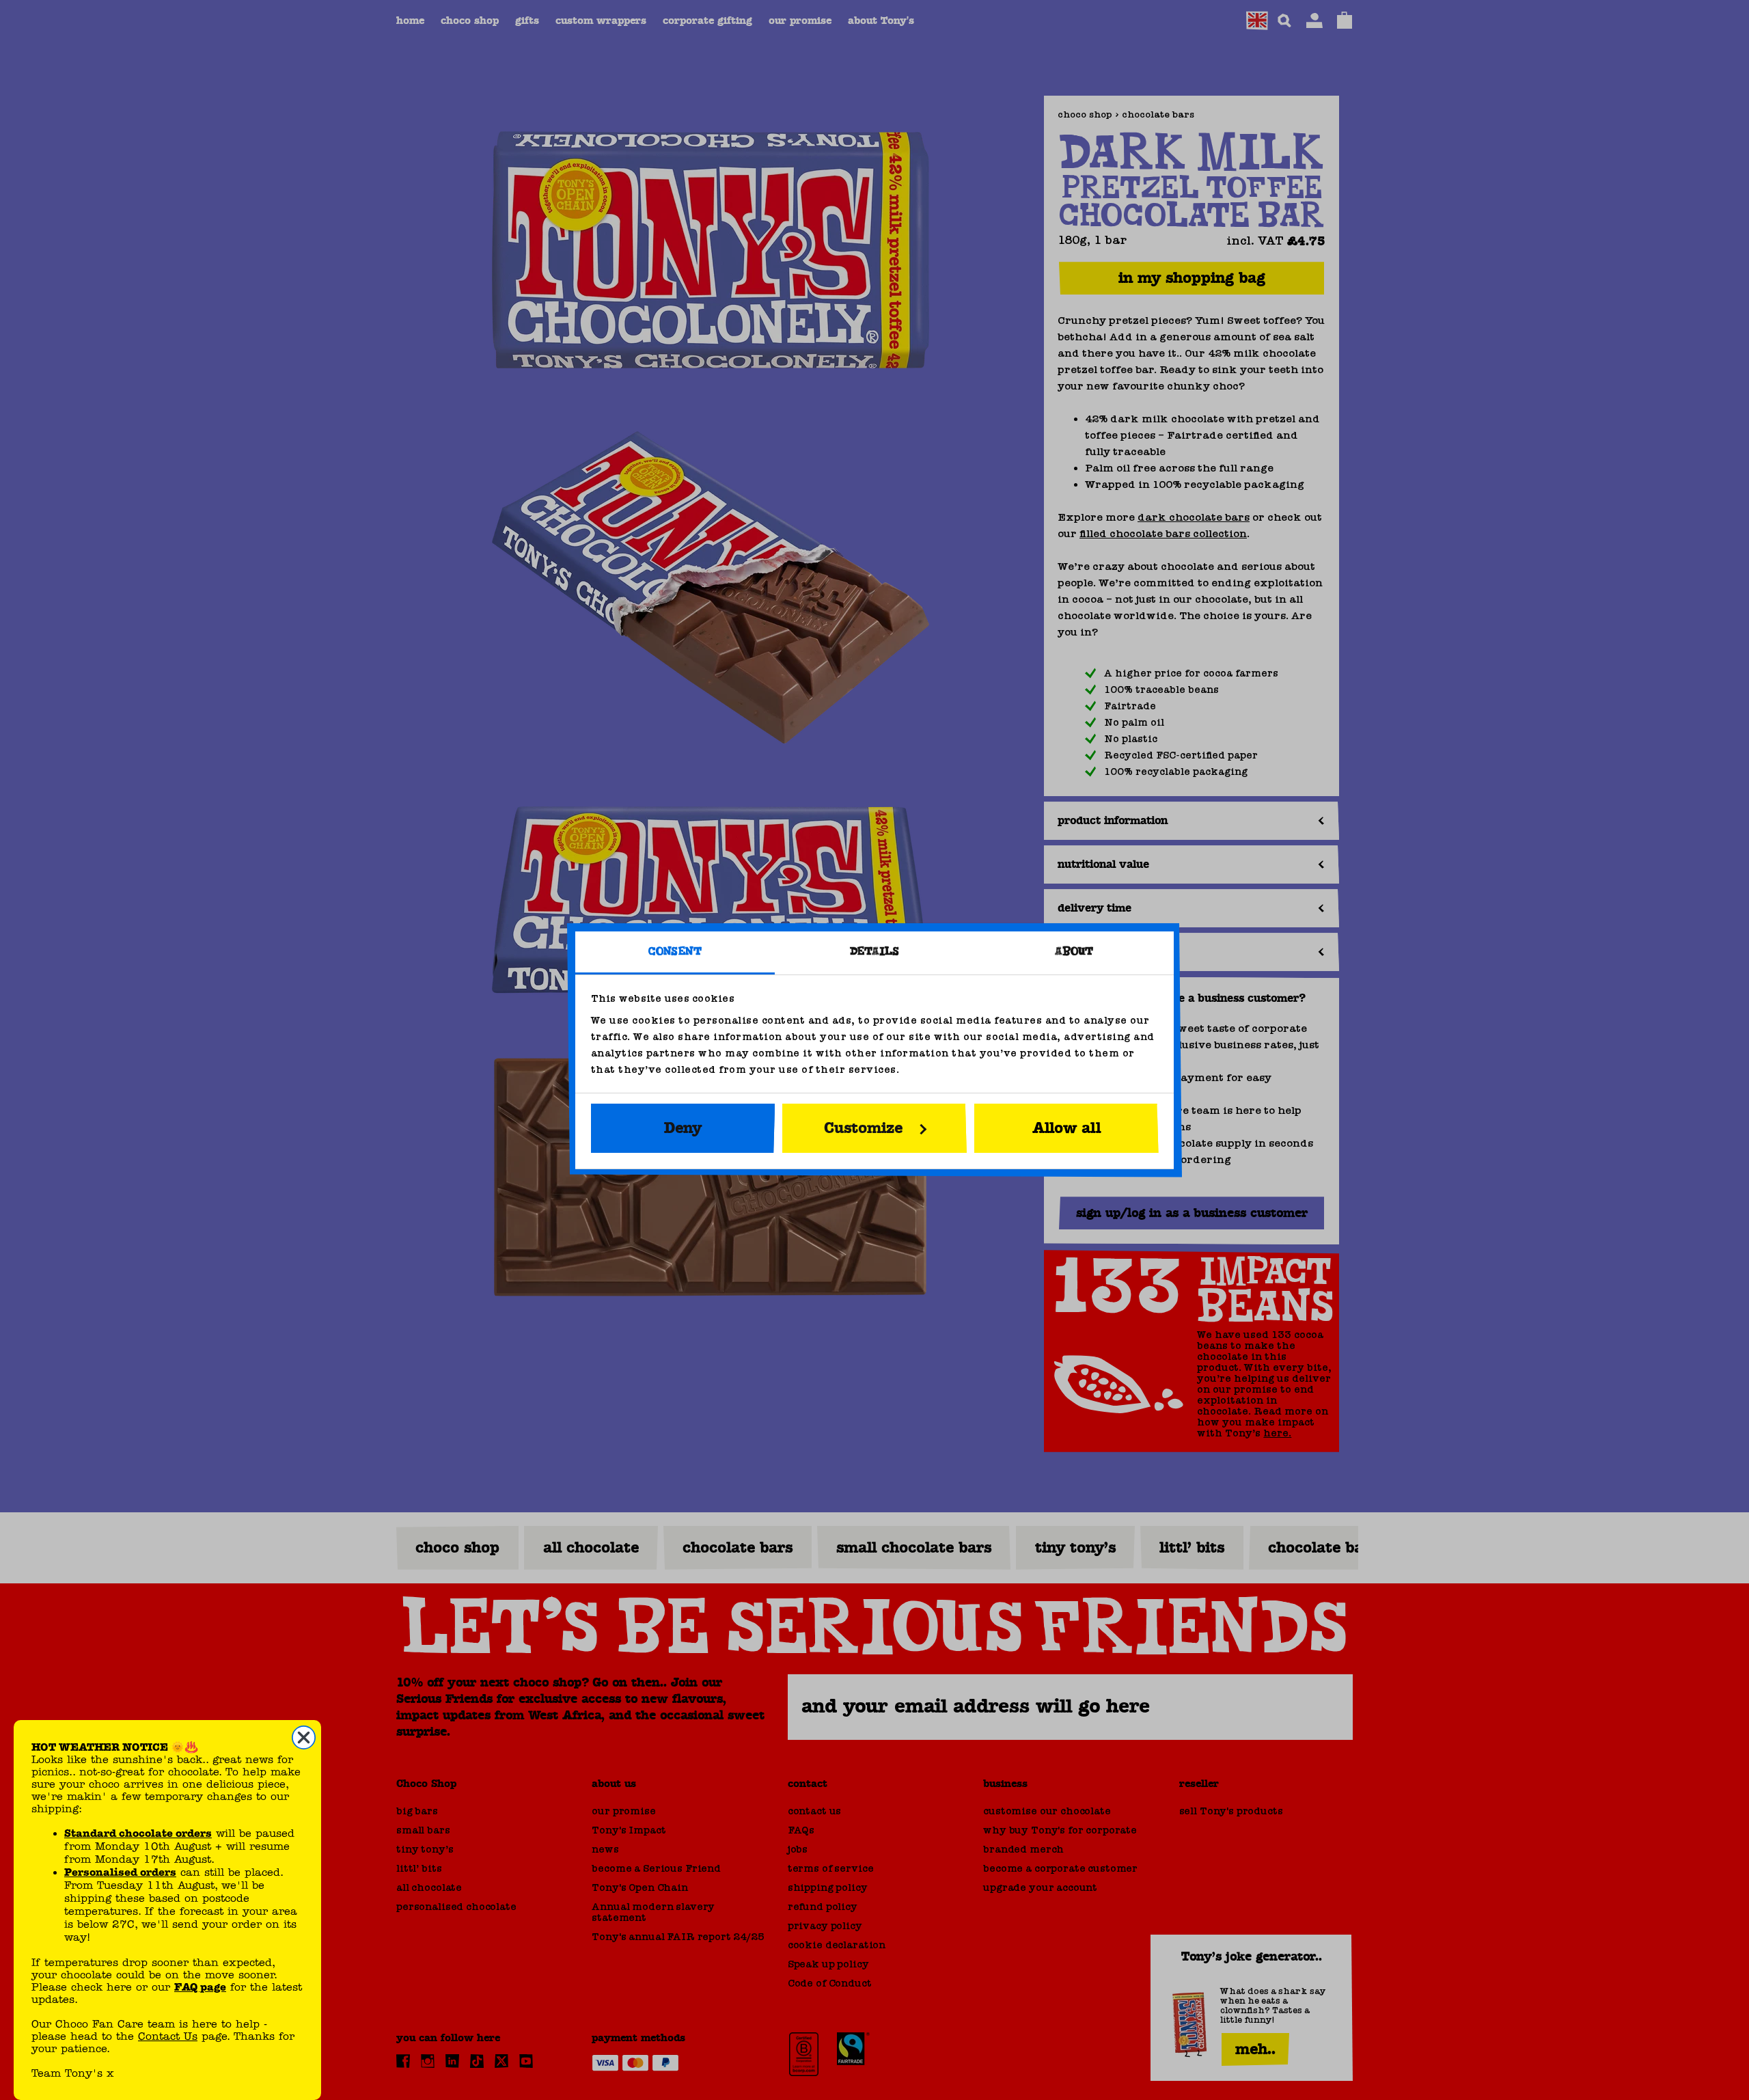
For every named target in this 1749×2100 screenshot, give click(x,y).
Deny (683, 1128)
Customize (864, 1128)
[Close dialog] (304, 1737)
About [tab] (1074, 952)
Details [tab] (875, 952)
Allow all (1066, 1128)
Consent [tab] (675, 952)
